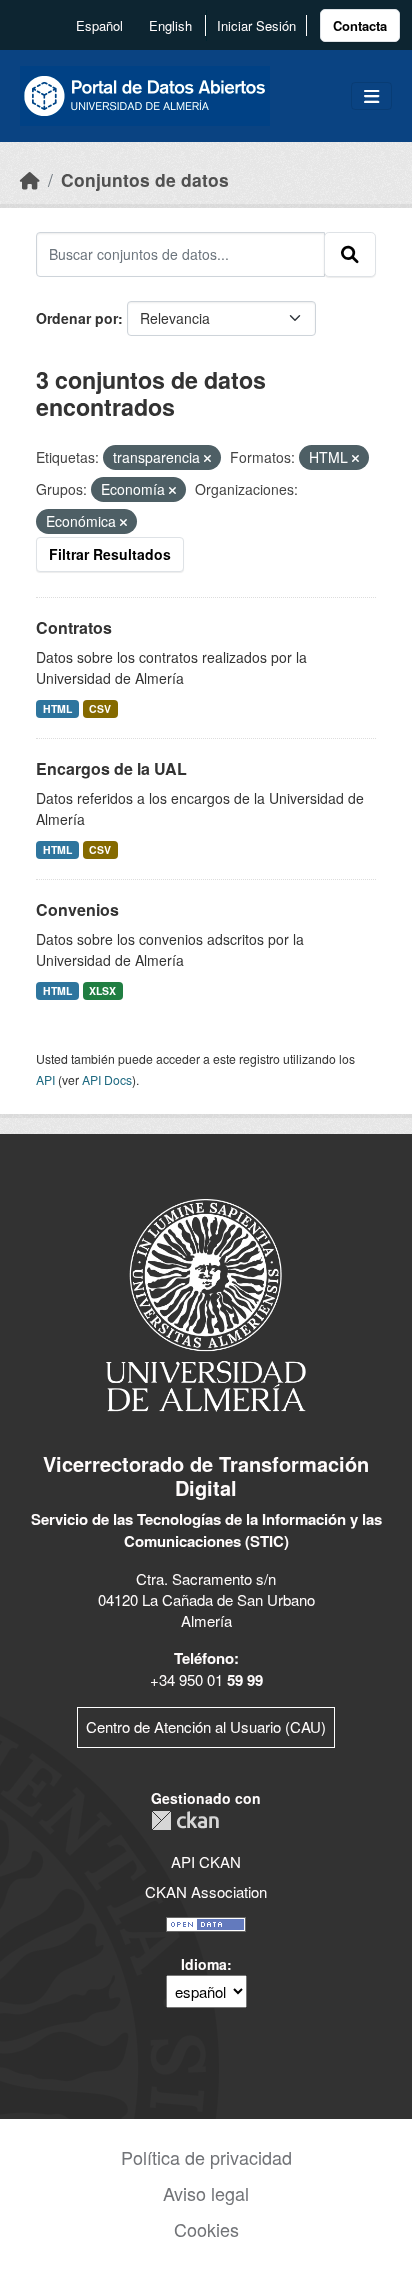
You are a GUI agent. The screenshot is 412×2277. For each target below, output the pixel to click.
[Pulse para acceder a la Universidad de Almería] (206, 1303)
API (45, 1079)
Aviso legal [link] (206, 2193)
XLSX (102, 990)
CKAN (185, 1820)
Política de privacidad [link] (206, 2157)
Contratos (74, 627)
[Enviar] (350, 254)
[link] (360, 25)
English (170, 25)
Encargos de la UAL (111, 768)
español (99, 25)
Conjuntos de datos (145, 179)
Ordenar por (77, 318)
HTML (57, 708)
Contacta (360, 25)
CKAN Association (206, 1891)
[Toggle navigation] (371, 96)
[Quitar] (207, 458)
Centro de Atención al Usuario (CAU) (206, 1726)
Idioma (204, 1964)
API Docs (107, 1079)
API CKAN (206, 1861)
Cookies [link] (206, 2229)
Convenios (77, 909)
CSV (100, 708)
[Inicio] (30, 179)
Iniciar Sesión (256, 25)
